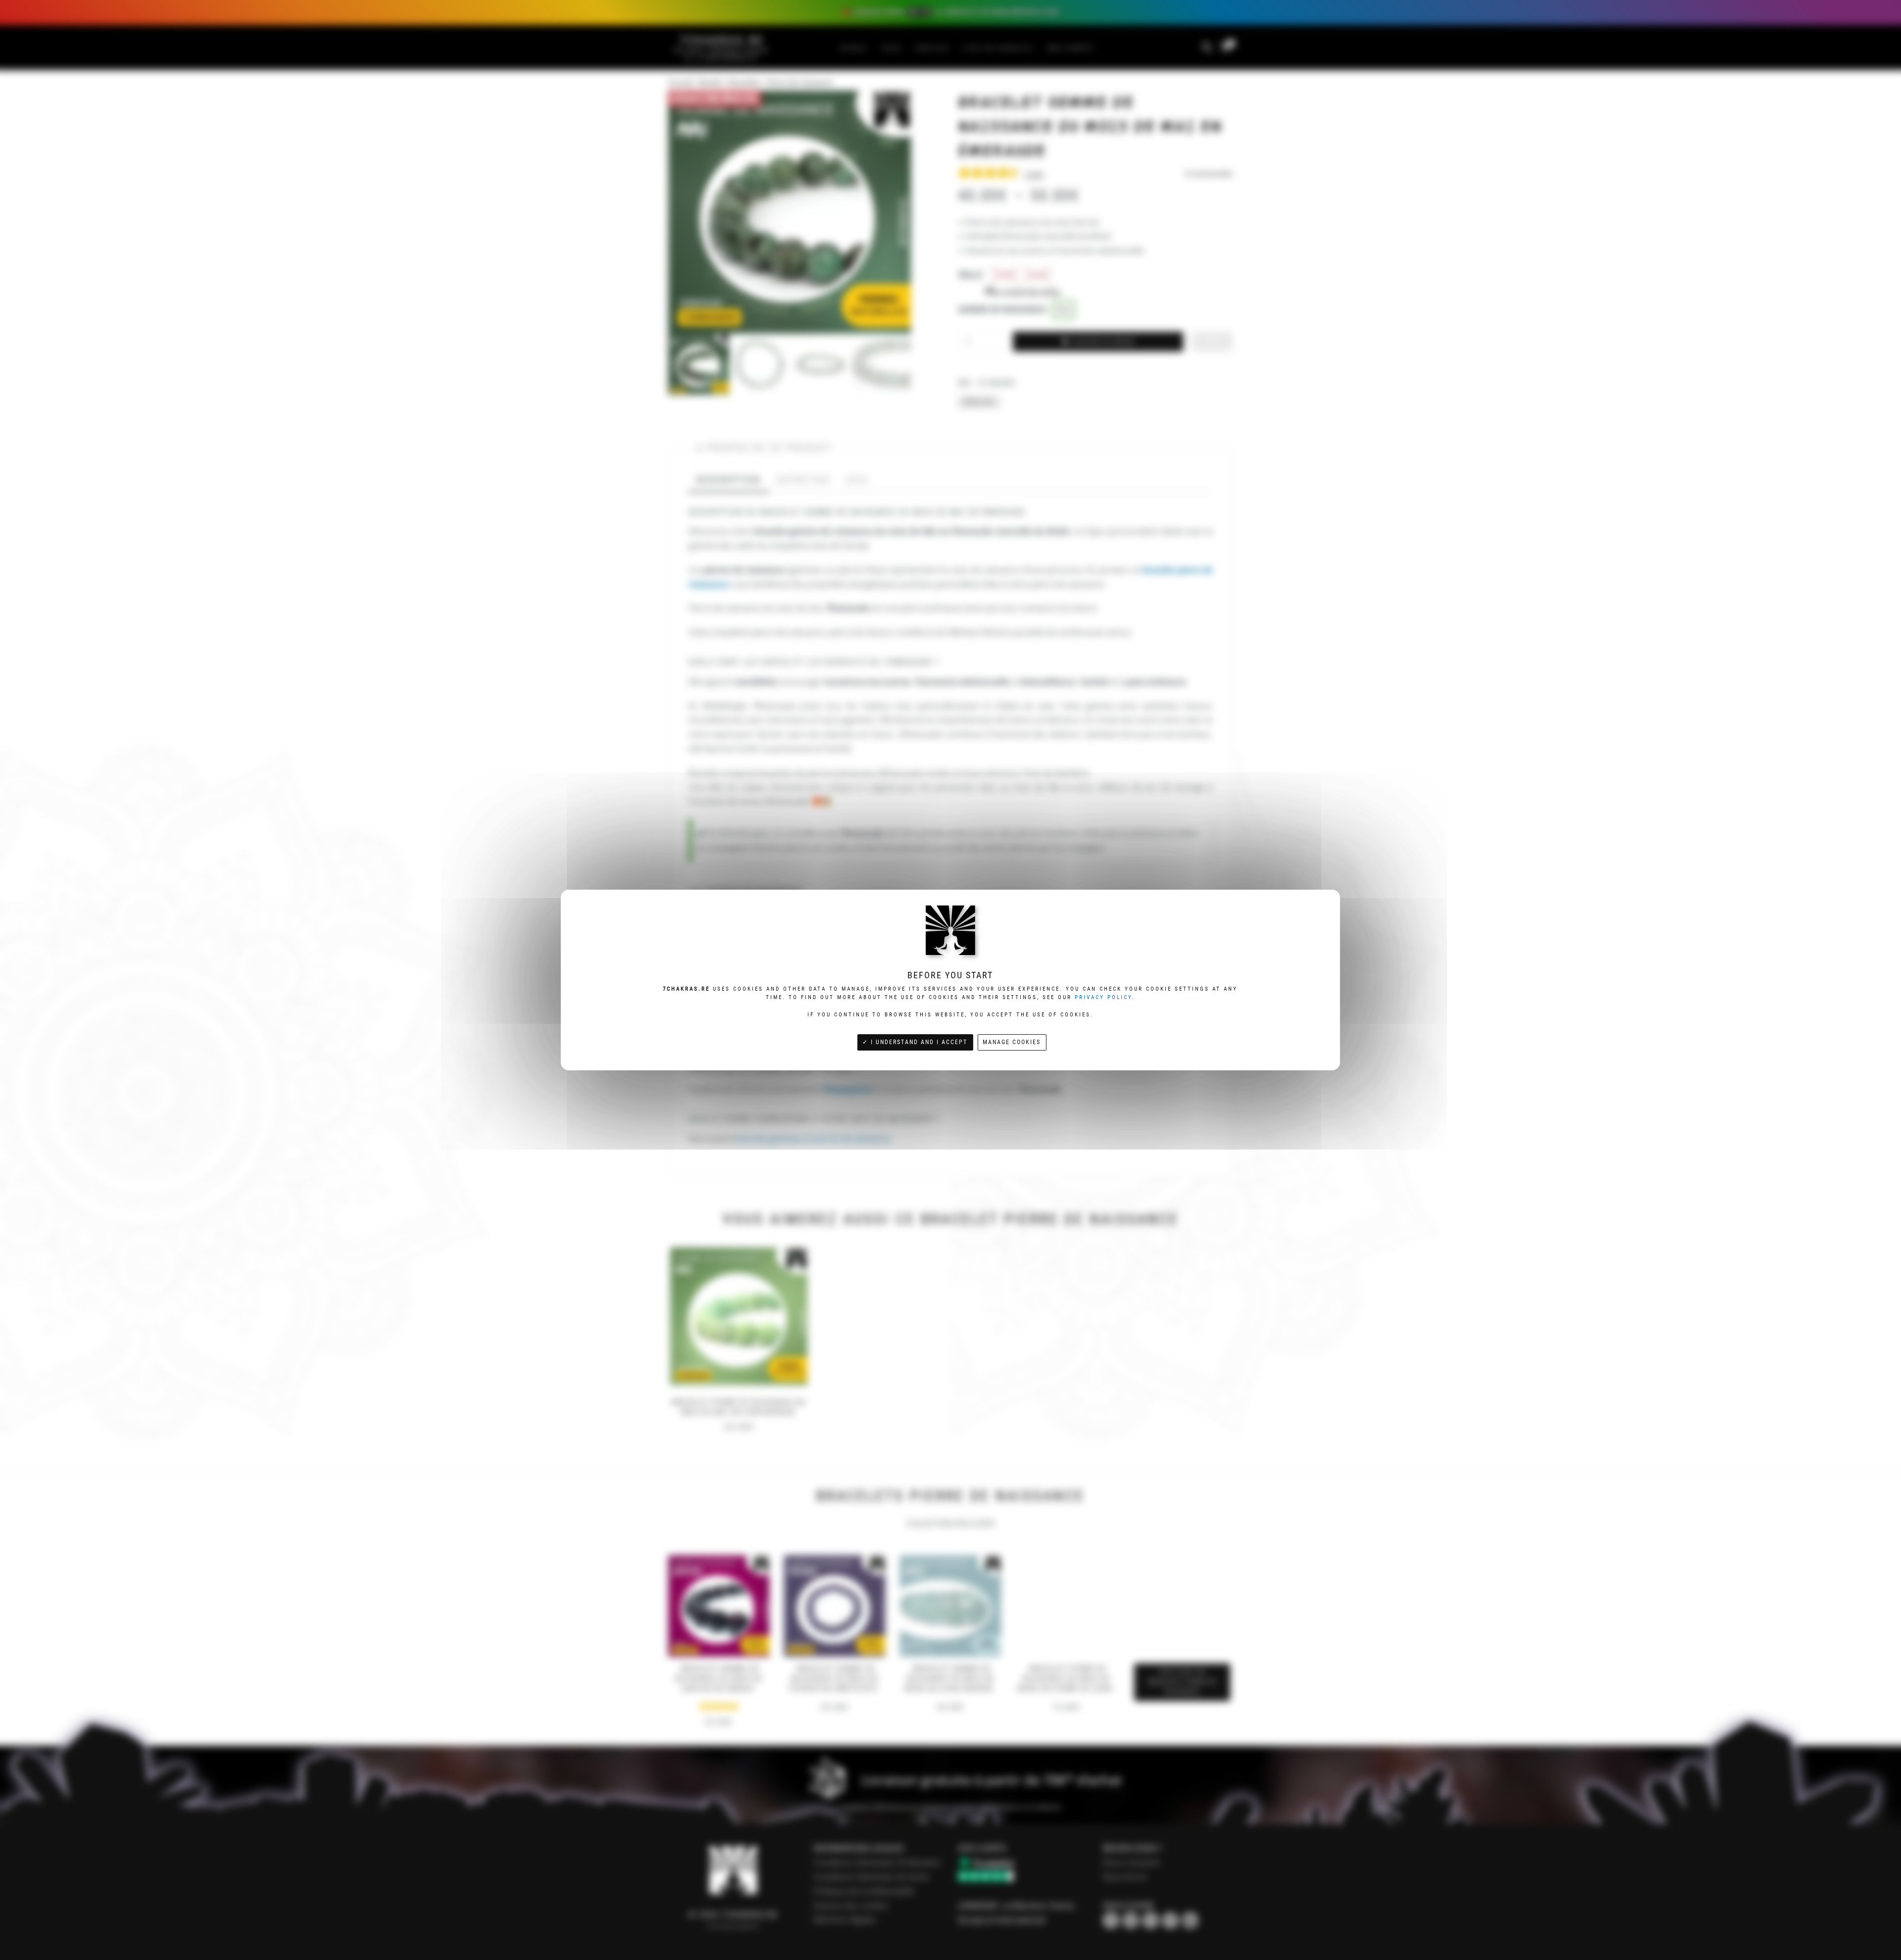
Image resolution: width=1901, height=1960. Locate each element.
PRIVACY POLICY (1103, 997)
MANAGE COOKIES (1012, 1042)
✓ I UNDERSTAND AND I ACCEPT (915, 1042)
